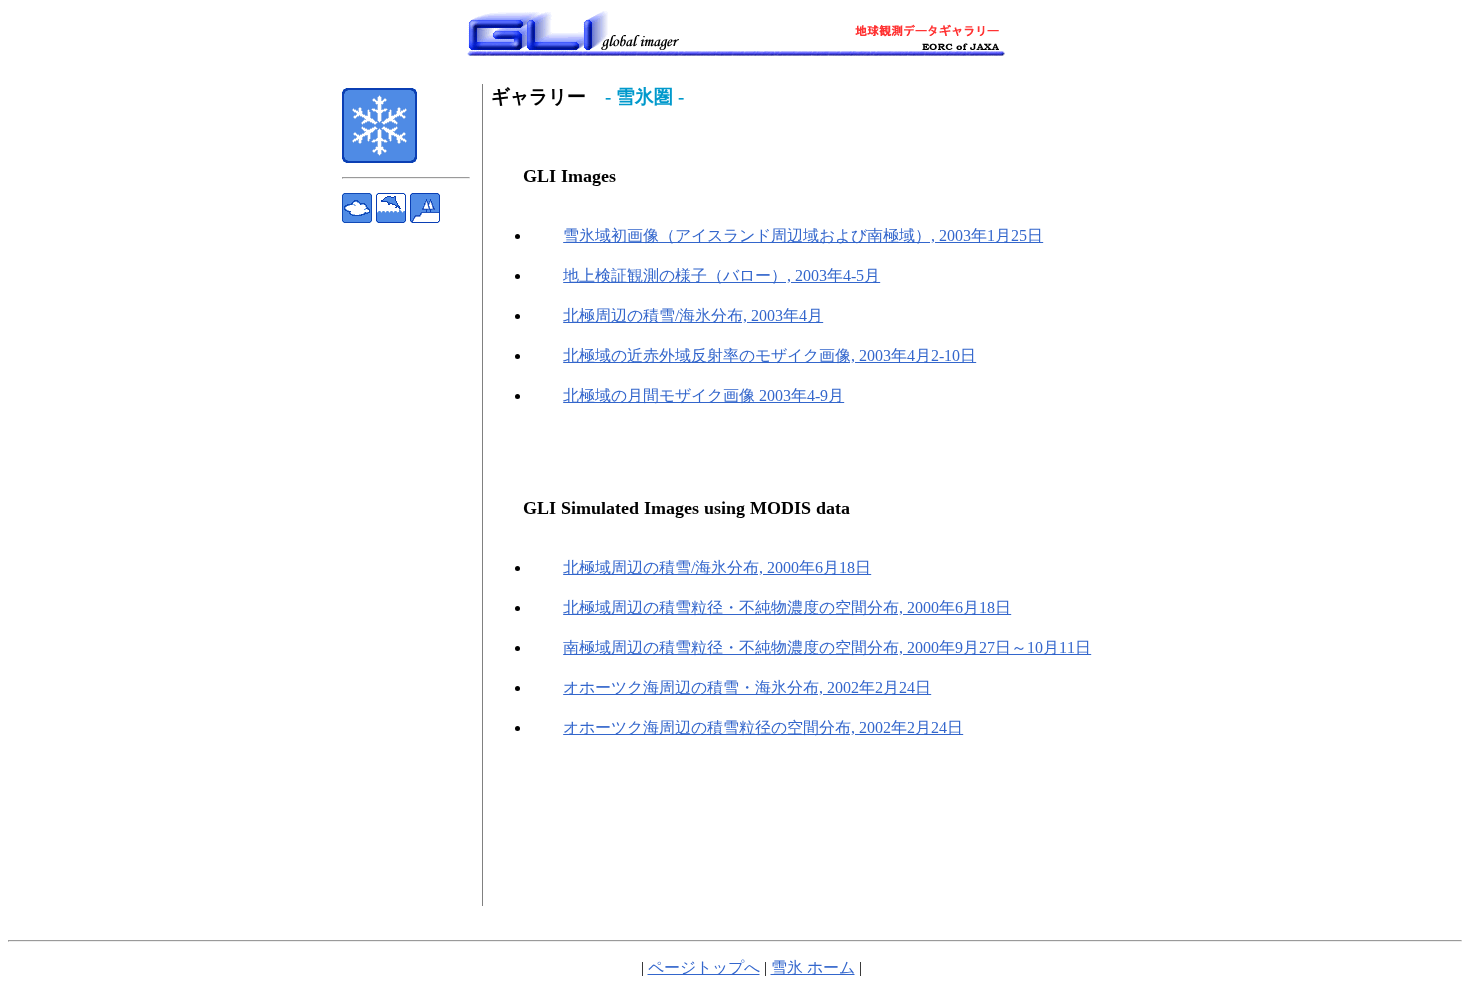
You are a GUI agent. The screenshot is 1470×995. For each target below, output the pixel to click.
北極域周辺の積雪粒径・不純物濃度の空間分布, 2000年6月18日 (787, 607)
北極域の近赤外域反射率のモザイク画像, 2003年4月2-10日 (769, 355)
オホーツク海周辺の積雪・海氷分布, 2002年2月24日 (747, 687)
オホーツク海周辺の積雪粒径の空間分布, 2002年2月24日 (763, 727)
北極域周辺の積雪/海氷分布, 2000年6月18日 (717, 567)
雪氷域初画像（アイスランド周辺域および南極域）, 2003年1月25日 (803, 235)
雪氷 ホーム (813, 967)
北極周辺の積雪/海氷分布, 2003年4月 (693, 315)
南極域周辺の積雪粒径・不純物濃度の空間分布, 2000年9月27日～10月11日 (827, 647)
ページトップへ (704, 967)
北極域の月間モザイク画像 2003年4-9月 (703, 395)
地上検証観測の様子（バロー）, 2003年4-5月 (721, 275)
